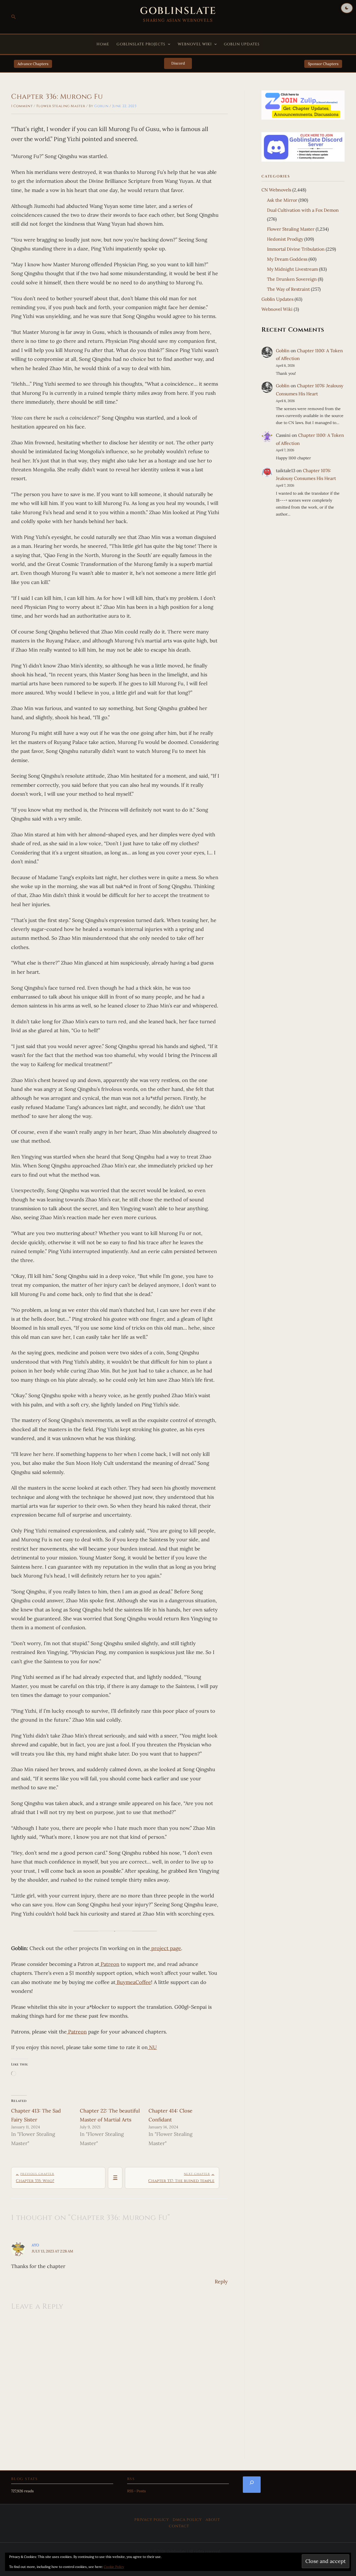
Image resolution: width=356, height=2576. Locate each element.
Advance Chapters (33, 64)
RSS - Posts (136, 2491)
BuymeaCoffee (133, 1982)
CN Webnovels (276, 190)
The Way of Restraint (288, 289)
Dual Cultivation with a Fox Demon (303, 210)
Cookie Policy (114, 2567)
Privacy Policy (152, 2520)
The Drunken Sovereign (292, 279)
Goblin (283, 351)
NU (152, 2047)
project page (165, 1948)
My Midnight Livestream (292, 269)
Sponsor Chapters (323, 64)
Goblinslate (178, 11)
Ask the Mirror (282, 200)
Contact (179, 2526)
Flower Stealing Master (61, 106)
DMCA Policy (187, 2520)
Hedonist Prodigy (285, 239)
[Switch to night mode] (347, 8)
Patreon (109, 1964)
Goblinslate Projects (141, 44)
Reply (221, 2282)
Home (103, 44)
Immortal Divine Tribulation (296, 249)
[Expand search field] (252, 2484)
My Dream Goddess (287, 259)
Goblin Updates (242, 44)
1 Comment (22, 106)
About (213, 2520)
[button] (14, 17)
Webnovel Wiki (195, 44)
